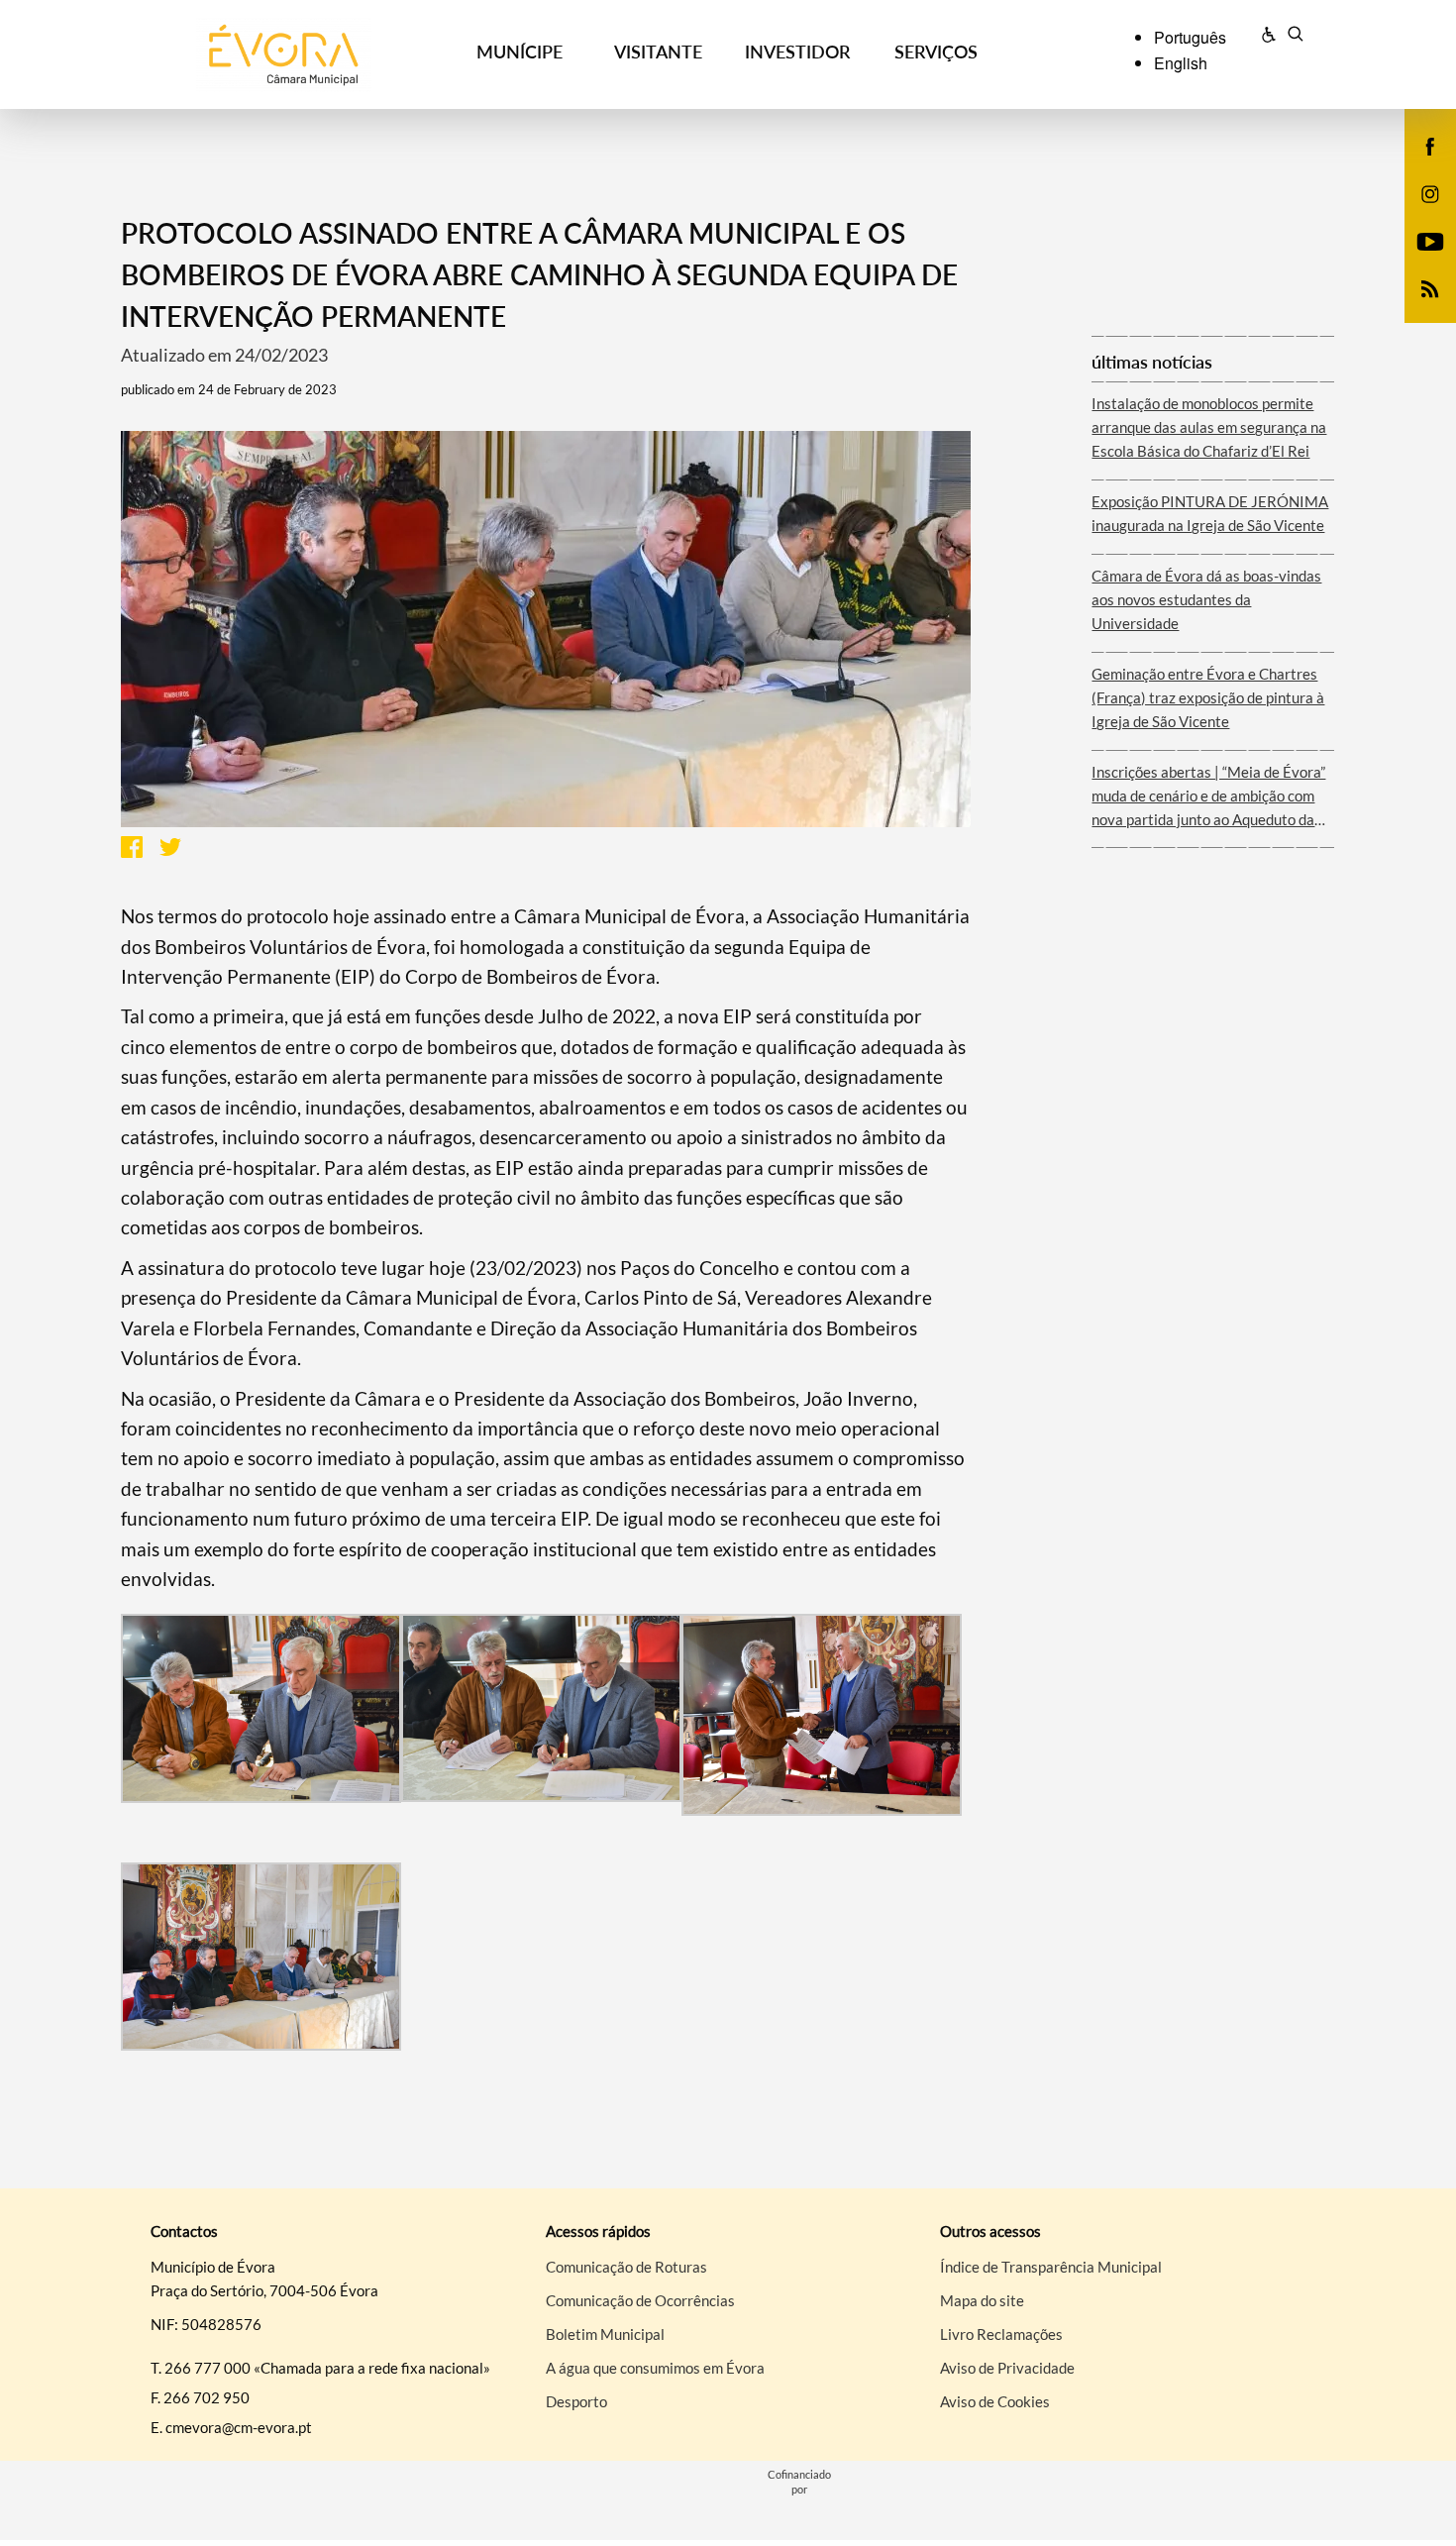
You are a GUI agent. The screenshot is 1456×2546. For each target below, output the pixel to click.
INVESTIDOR (797, 52)
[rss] (1430, 287)
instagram (1418, 214)
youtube (1418, 262)
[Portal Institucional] (284, 55)
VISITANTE (658, 52)
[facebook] (1431, 145)
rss (1418, 309)
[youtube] (1431, 240)
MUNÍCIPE (520, 52)
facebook (1418, 166)
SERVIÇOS (936, 52)
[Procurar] (1295, 37)
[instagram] (1430, 192)
